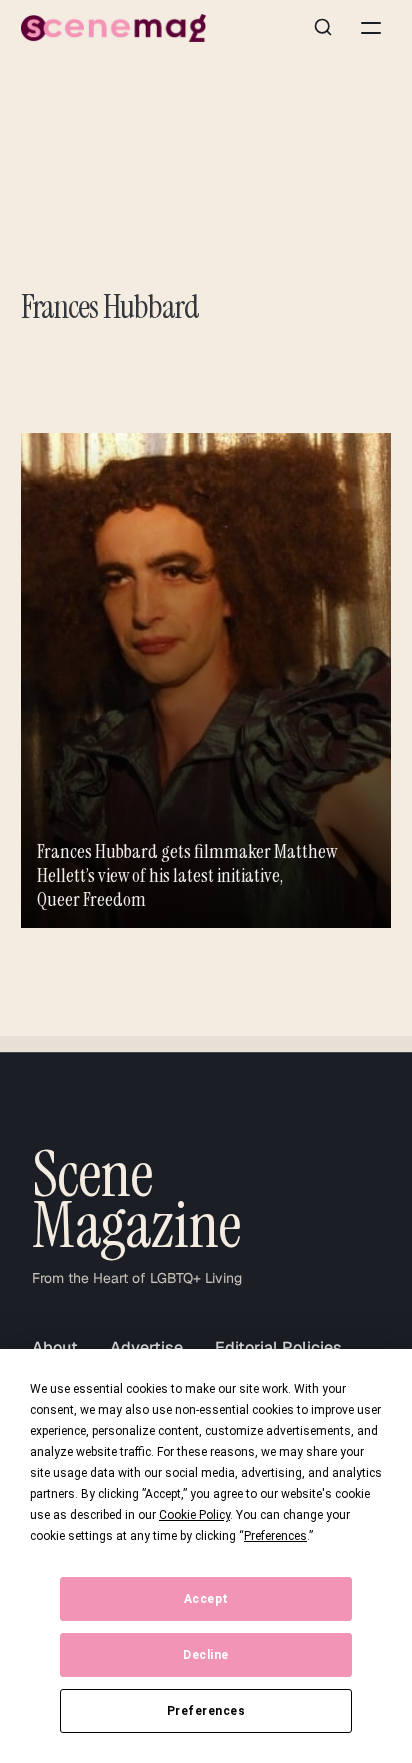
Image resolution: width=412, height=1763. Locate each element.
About (55, 1347)
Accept (206, 1599)
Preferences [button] (275, 1536)
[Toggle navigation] (371, 28)
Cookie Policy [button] (194, 1515)
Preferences (206, 1711)
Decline (206, 1655)
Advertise (146, 1347)
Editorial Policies (278, 1347)
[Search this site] (323, 28)
